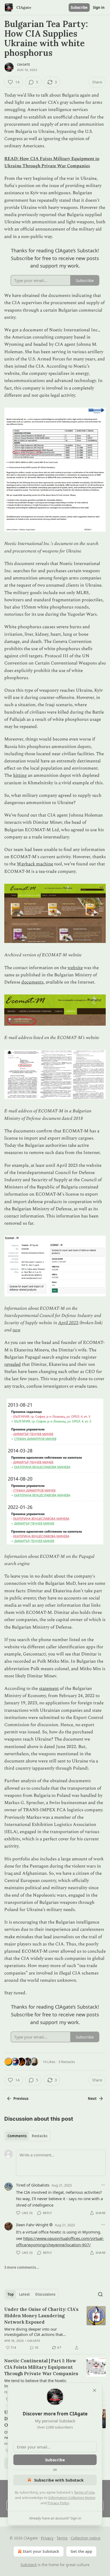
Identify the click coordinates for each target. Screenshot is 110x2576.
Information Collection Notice (72, 2498)
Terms (62, 2538)
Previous (21, 2099)
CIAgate (24, 65)
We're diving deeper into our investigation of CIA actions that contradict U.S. (34, 2332)
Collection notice (86, 2538)
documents (32, 982)
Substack (29, 2565)
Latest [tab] (24, 2294)
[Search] (100, 2294)
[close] (95, 2390)
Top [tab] (11, 2294)
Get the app (81, 2551)
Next (92, 2099)
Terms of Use (84, 2492)
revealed (13, 1364)
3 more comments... (22, 2267)
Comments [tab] (17, 2136)
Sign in (99, 7)
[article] (55, 2328)
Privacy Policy (58, 2503)
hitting (20, 775)
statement (49, 1689)
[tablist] (27, 2136)
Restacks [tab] (40, 2136)
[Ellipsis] (103, 2185)
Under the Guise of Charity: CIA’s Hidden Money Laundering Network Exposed (41, 2316)
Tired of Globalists (33, 2185)
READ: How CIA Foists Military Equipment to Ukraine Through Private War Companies (52, 162)
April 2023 (68, 1323)
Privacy (47, 2538)
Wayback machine (35, 864)
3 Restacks (67, 2062)
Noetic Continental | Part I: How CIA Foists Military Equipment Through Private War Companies (41, 2367)
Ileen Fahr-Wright (32, 2225)
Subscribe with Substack (59, 2480)
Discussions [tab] (45, 2294)
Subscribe (79, 7)
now (16, 1330)
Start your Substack (41, 2551)
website (75, 968)
